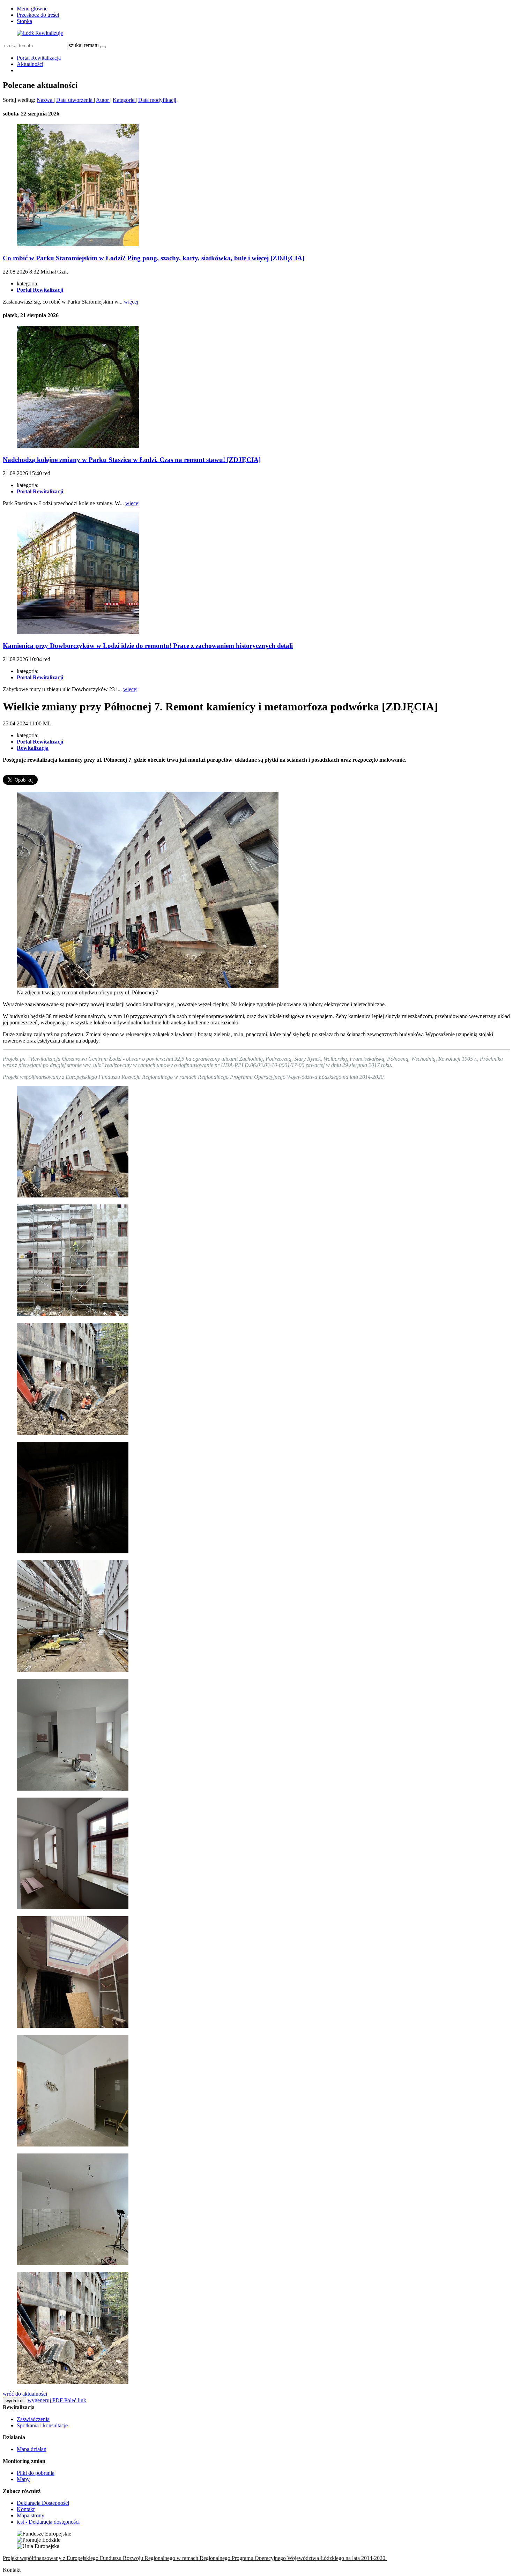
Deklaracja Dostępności (43, 2503)
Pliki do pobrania (36, 2473)
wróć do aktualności (25, 2394)
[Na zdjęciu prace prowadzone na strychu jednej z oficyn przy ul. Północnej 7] (73, 1551)
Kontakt (26, 2509)
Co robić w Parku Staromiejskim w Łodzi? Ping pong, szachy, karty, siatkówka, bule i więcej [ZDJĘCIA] (154, 258)
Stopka (24, 21)
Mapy (23, 2479)
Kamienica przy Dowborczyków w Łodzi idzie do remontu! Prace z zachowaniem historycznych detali (148, 646)
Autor (103, 100)
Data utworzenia (75, 100)
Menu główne (32, 9)
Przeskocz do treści (38, 15)
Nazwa (45, 100)
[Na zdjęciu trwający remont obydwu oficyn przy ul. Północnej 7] (148, 986)
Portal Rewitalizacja (39, 58)
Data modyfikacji (157, 100)
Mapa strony (31, 2515)
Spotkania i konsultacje (42, 2425)
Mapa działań (32, 2449)
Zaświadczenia (33, 2419)
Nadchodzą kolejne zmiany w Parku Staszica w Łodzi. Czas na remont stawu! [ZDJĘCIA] (132, 460)
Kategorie (124, 100)
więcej (131, 302)
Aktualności (30, 64)
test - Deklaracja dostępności (48, 2522)
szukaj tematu (84, 45)
